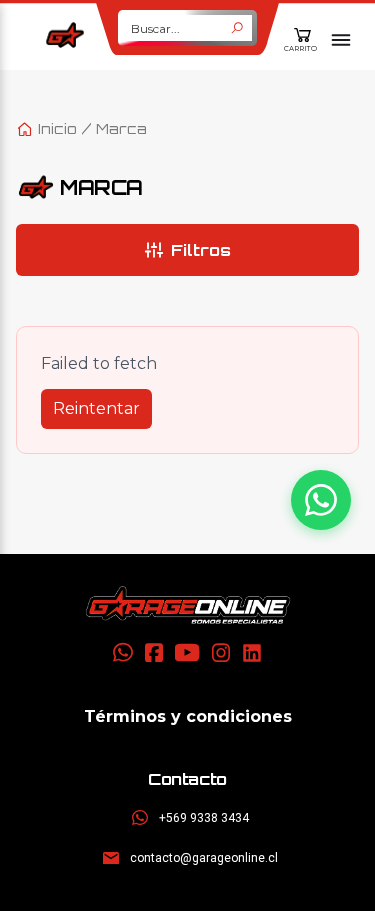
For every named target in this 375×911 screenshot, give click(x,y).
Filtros (201, 250)
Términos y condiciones (188, 716)
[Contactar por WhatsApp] (321, 500)
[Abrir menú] (341, 40)
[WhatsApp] (123, 652)
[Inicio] (188, 605)
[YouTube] (187, 652)
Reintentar (96, 408)
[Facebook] (154, 652)
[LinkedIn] (252, 653)
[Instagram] (221, 652)
